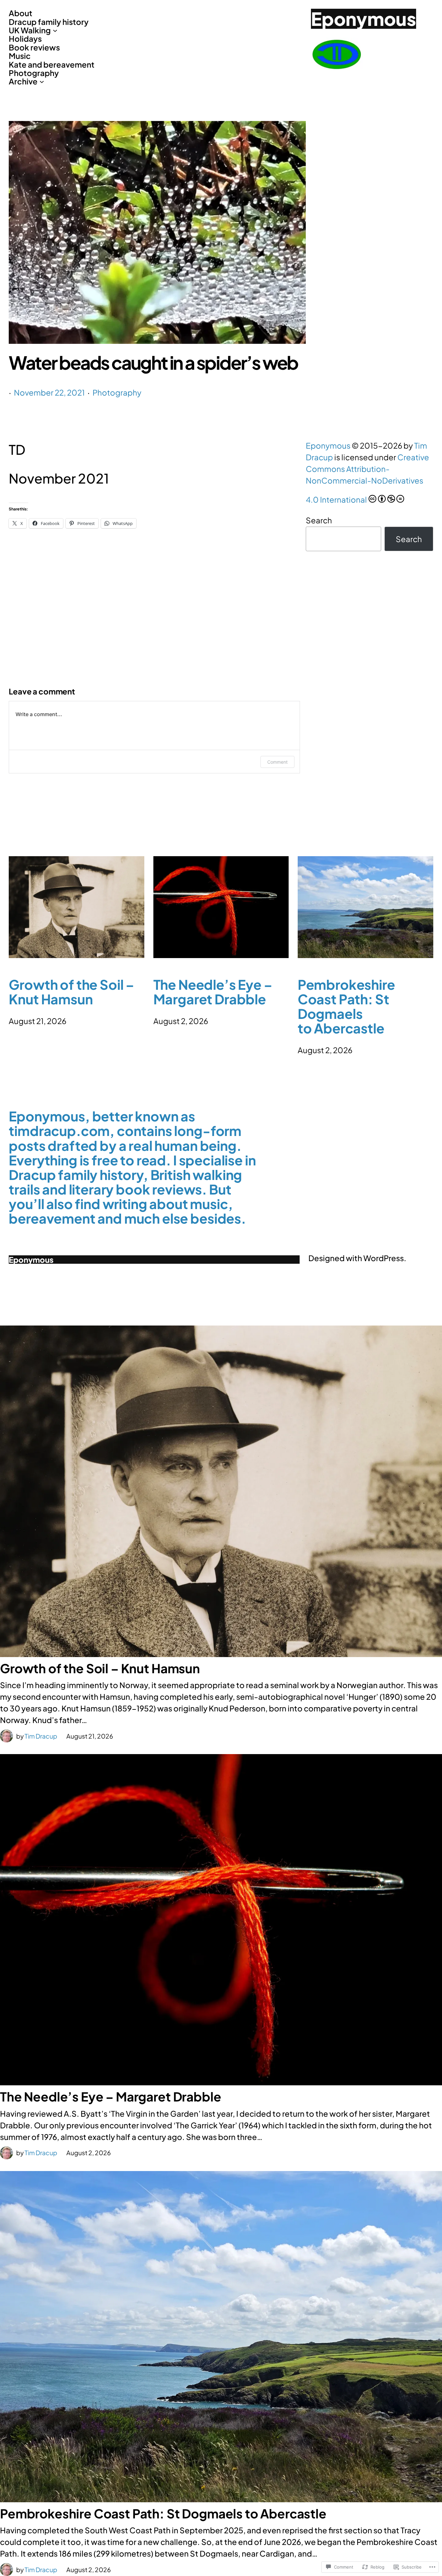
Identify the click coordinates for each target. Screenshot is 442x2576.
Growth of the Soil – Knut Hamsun (72, 992)
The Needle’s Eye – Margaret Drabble (213, 992)
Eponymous (364, 18)
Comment (277, 762)
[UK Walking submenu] (55, 30)
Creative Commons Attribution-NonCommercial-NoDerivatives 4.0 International (367, 478)
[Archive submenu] (42, 81)
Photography (117, 392)
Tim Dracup (41, 1736)
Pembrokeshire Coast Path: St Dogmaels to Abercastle (346, 1006)
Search (319, 520)
